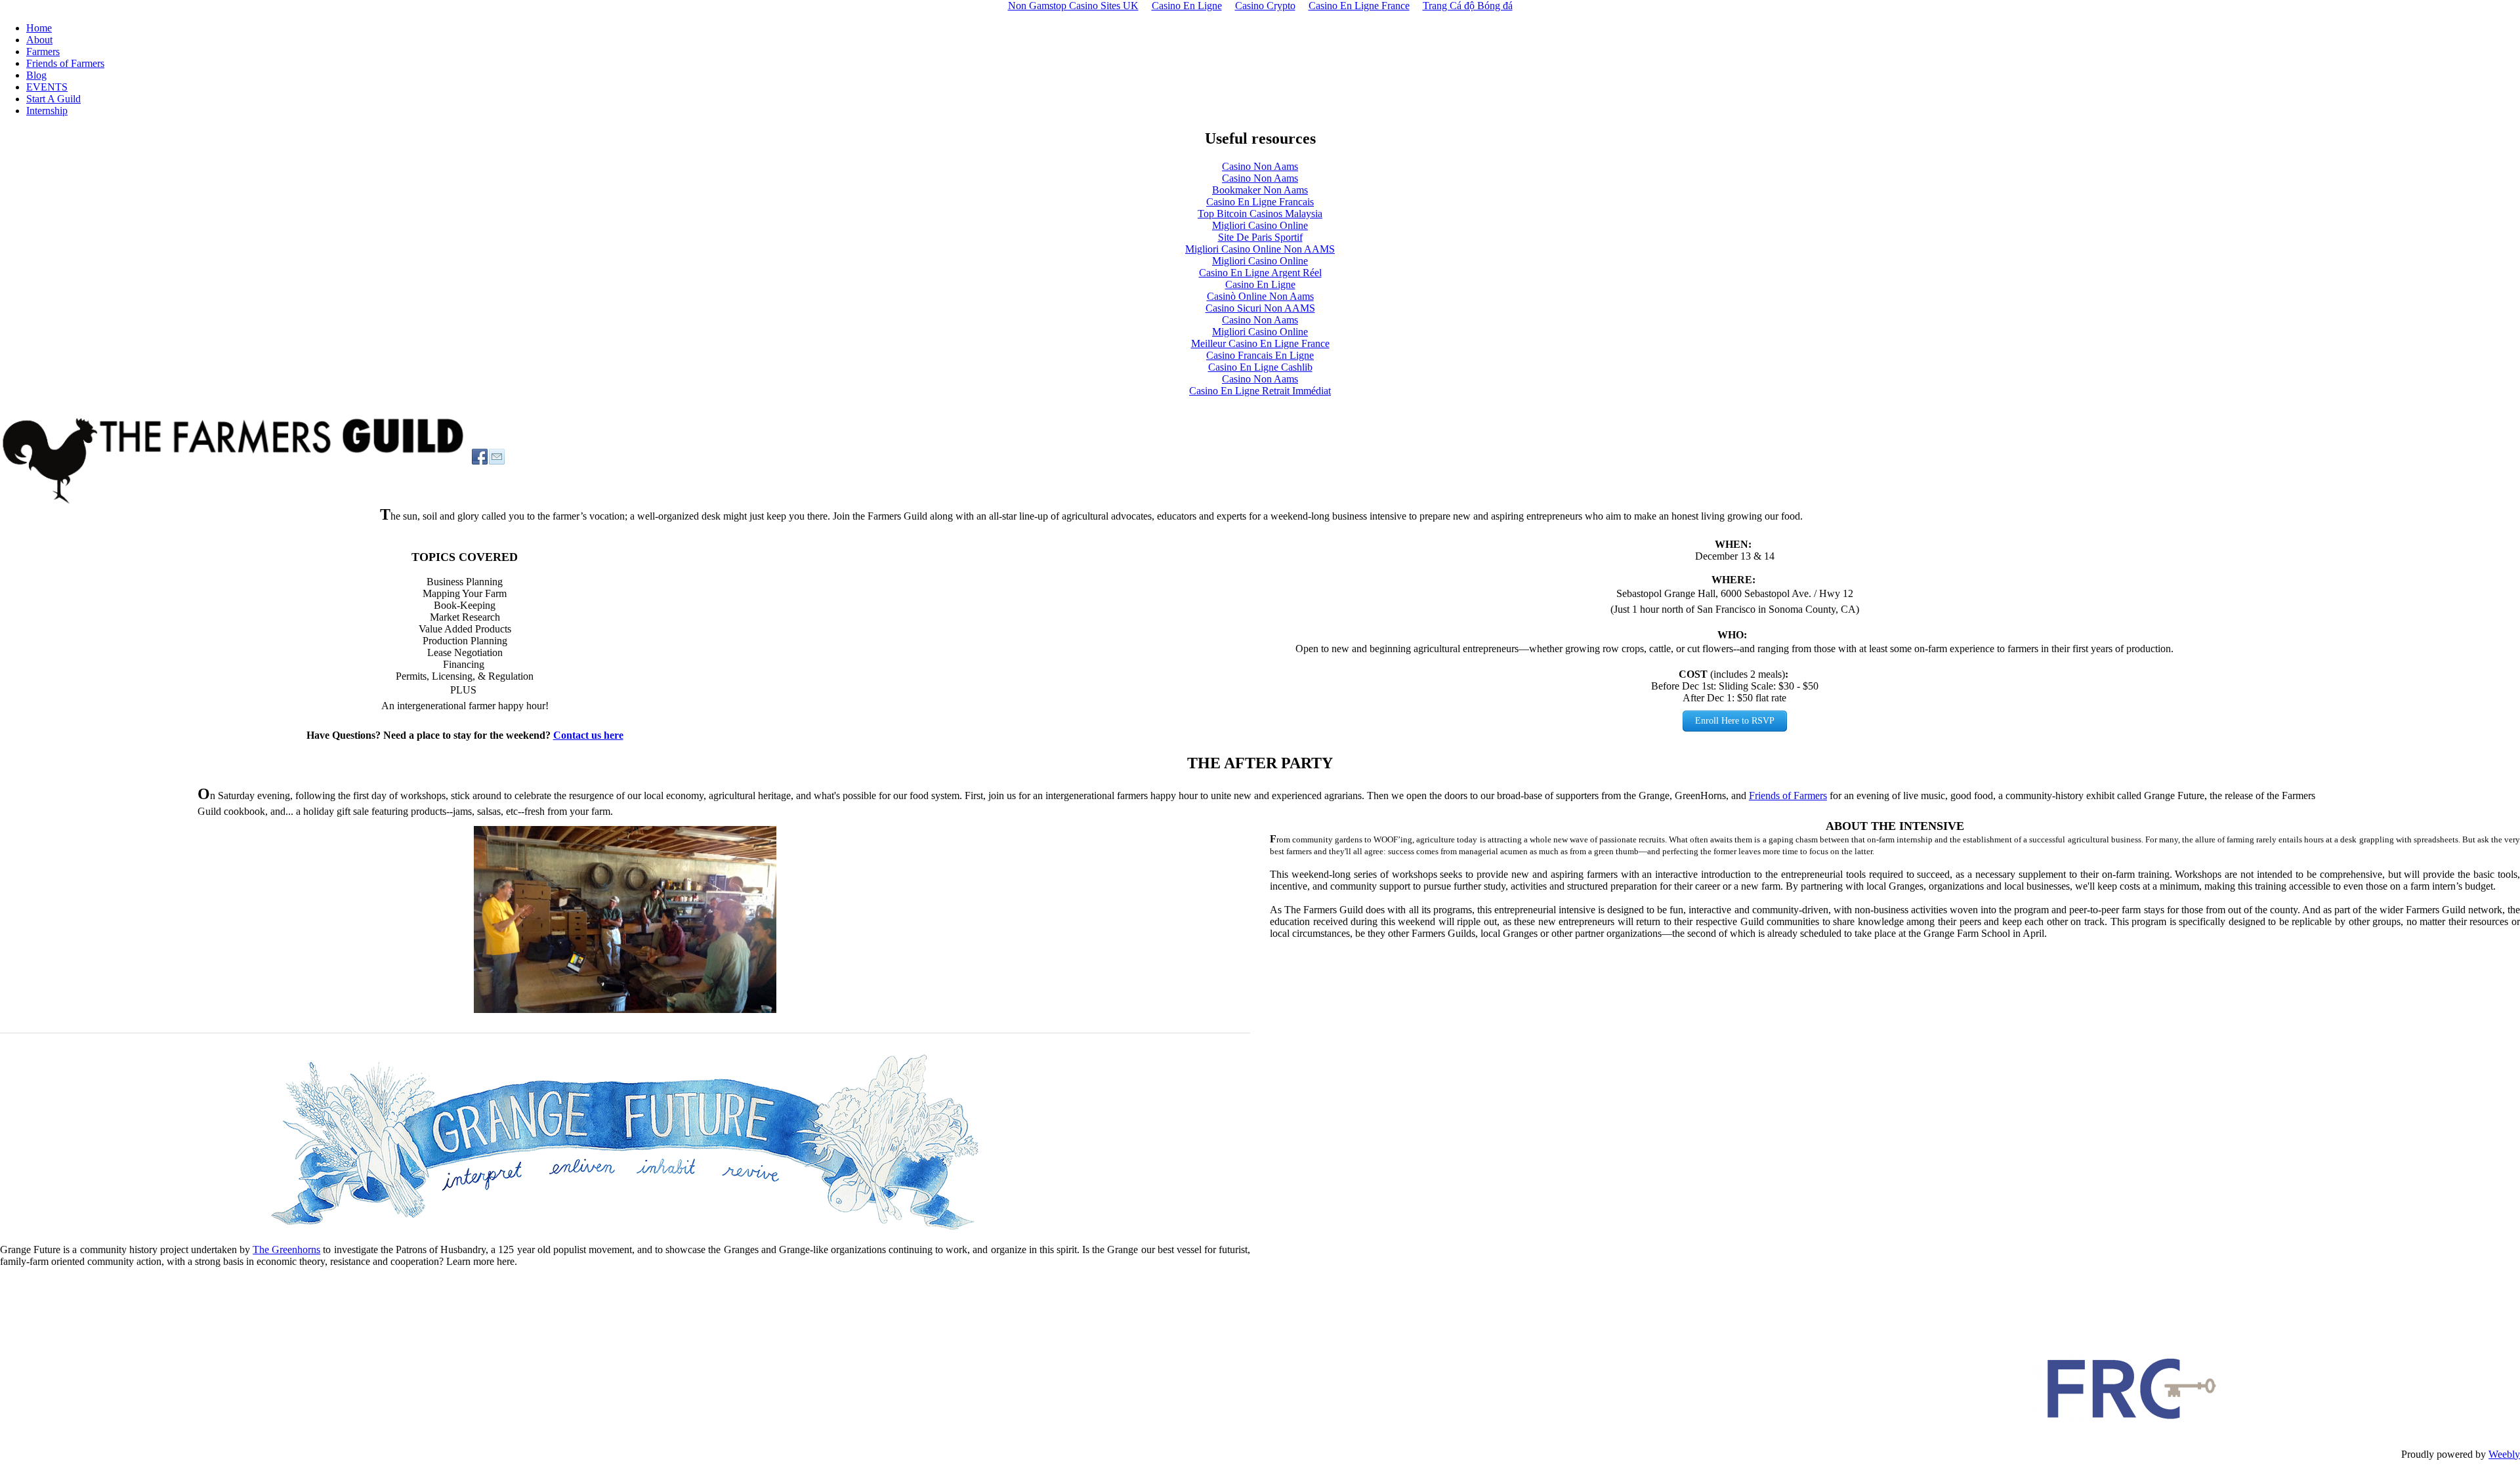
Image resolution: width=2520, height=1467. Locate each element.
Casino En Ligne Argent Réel (1260, 273)
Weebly (2504, 1454)
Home (39, 28)
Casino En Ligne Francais (1260, 202)
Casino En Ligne (1260, 284)
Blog (36, 75)
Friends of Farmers (65, 63)
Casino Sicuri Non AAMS (1260, 308)
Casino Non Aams (1260, 166)
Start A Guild (53, 99)
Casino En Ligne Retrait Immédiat (1260, 391)
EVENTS (47, 87)
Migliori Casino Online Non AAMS (1260, 249)
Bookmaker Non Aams (1260, 190)
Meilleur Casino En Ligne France (1260, 343)
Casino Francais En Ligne (1260, 355)
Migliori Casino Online (1260, 225)
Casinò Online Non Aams (1260, 296)
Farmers (43, 52)
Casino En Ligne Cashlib (1260, 367)
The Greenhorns (286, 1250)
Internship (47, 111)
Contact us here (588, 735)
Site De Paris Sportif (1260, 237)
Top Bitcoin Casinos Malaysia (1260, 214)
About (39, 40)
